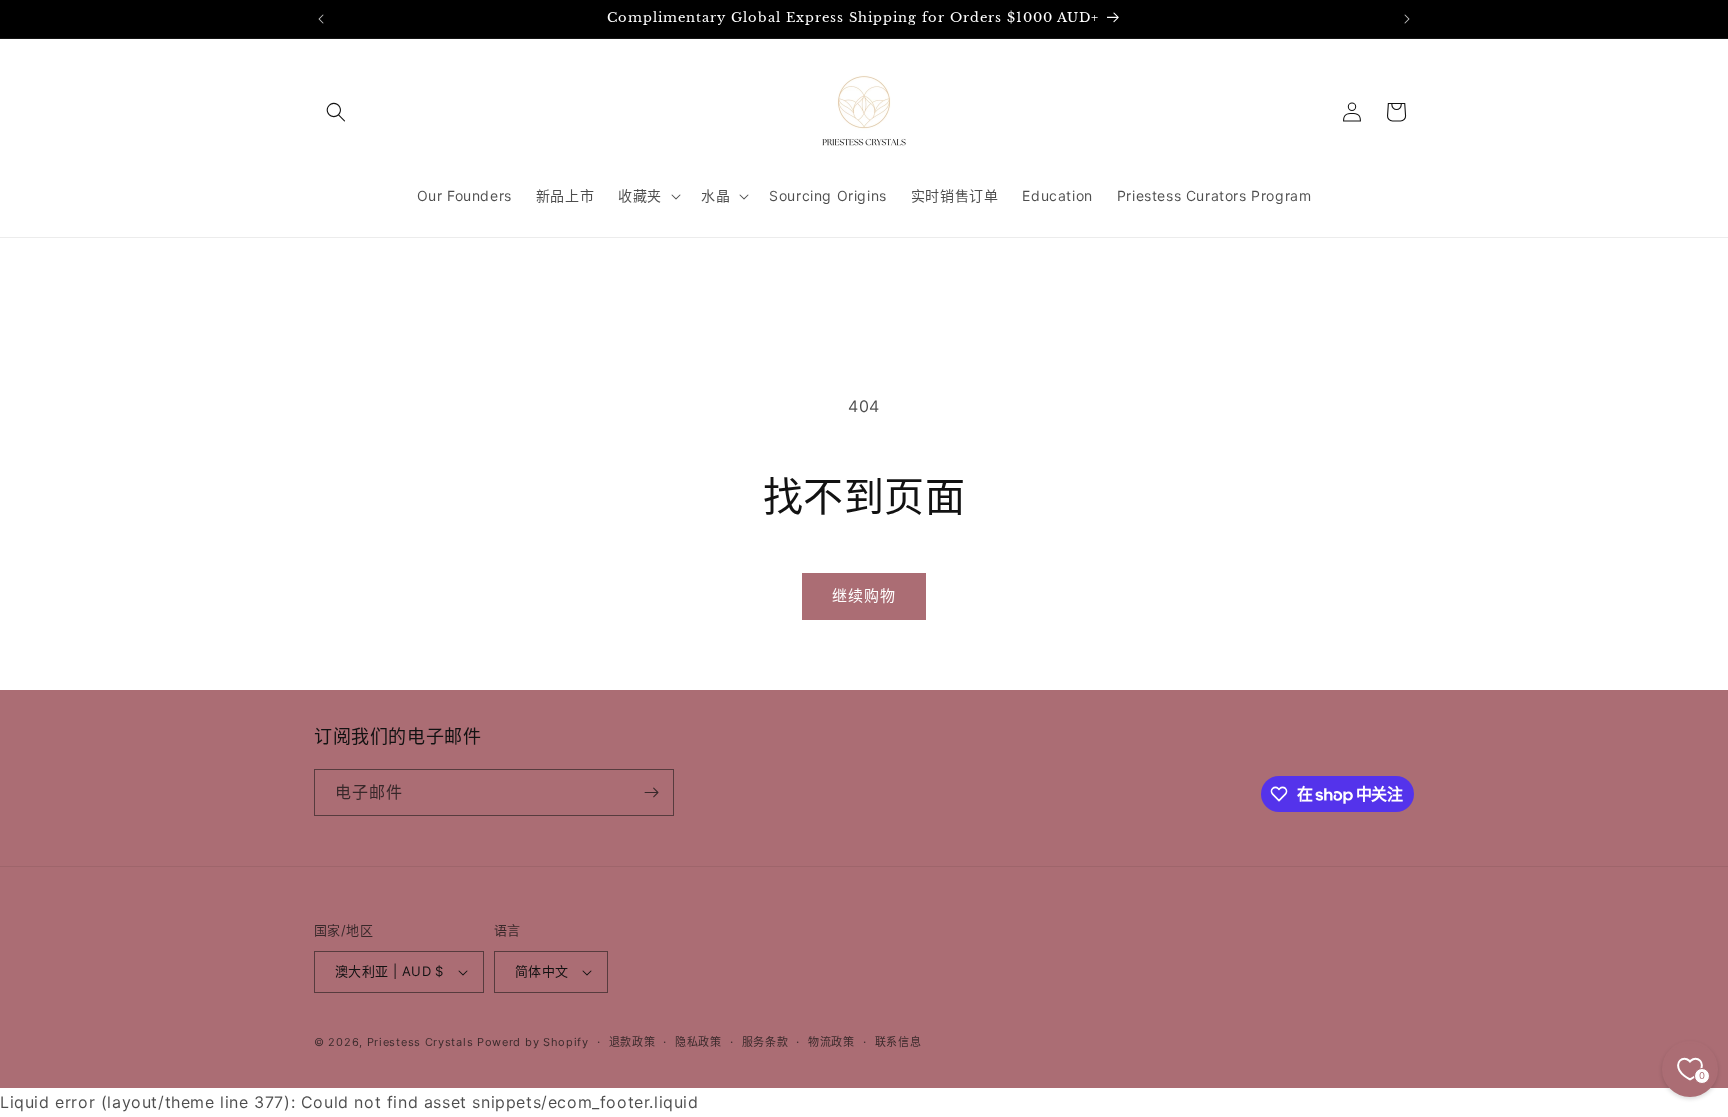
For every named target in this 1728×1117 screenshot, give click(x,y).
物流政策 (831, 1042)
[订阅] (651, 792)
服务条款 (765, 1042)
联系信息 (898, 1042)
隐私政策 (698, 1042)
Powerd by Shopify (533, 1042)
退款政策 (632, 1042)
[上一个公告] (321, 19)
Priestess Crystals (420, 1042)
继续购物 (864, 595)
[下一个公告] (1407, 19)
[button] (336, 112)
